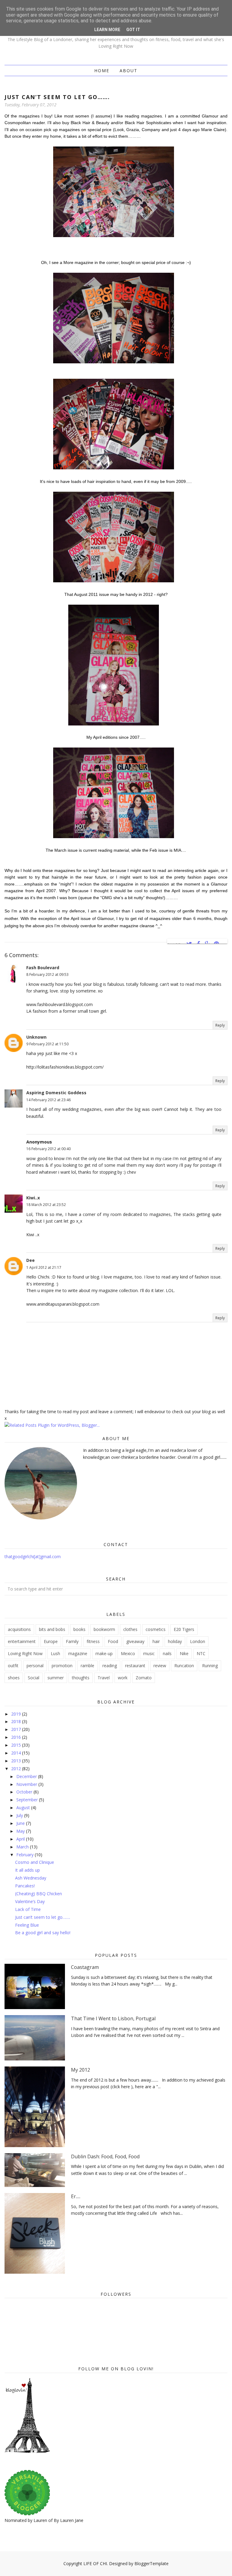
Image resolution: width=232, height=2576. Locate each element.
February (26, 1855)
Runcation (184, 1666)
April (21, 1839)
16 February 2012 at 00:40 (48, 1149)
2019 (17, 1714)
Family (72, 1641)
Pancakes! (25, 1886)
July (20, 1815)
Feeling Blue (27, 1925)
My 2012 (81, 2070)
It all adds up (27, 1870)
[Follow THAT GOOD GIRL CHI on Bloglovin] (27, 2451)
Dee (31, 1260)
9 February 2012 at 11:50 (47, 1044)
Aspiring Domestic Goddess (56, 1093)
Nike (184, 1653)
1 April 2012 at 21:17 (44, 1267)
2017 (17, 1729)
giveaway (135, 1641)
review (160, 1666)
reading (110, 1666)
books (79, 1629)
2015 (17, 1745)
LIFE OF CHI (95, 2563)
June (21, 1823)
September (28, 1800)
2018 (17, 1721)
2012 (17, 1769)
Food (113, 1641)
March (23, 1847)
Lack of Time (28, 1909)
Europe (51, 1641)
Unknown (36, 1037)
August (24, 1807)
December (27, 1776)
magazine (78, 1653)
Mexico (128, 1653)
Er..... (76, 2196)
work (123, 1678)
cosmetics (156, 1629)
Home (102, 71)
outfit (13, 1666)
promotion (62, 1666)
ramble (87, 1666)
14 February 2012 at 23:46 (48, 1100)
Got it (133, 30)
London (198, 1641)
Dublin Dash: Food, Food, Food (105, 2156)
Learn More (107, 30)
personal (35, 1666)
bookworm (104, 1629)
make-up (104, 1653)
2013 (17, 1761)
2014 (17, 1753)
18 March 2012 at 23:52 (46, 1205)
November (27, 1784)
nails (167, 1653)
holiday (175, 1641)
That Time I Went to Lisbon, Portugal (113, 2018)
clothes (130, 1629)
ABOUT (129, 71)
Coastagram (85, 1967)
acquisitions (19, 1629)
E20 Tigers (184, 1629)
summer (56, 1678)
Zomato (144, 1678)
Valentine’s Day (30, 1901)
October (25, 1792)
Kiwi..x (33, 1198)
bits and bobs (52, 1629)
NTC (201, 1653)
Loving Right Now (25, 1653)
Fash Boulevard (43, 968)
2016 (17, 1737)
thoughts (81, 1678)
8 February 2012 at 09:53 (47, 974)
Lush (55, 1653)
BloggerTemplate (151, 2563)
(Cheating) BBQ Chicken (39, 1894)
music (149, 1653)
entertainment (22, 1641)
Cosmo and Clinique (35, 1862)
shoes (14, 1678)
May (21, 1831)
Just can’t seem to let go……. (43, 1917)
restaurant (135, 1666)
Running (210, 1666)
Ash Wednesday (31, 1878)
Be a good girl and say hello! (43, 1933)
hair (156, 1641)
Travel (104, 1678)
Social (34, 1678)
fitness (93, 1641)
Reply (220, 1025)
